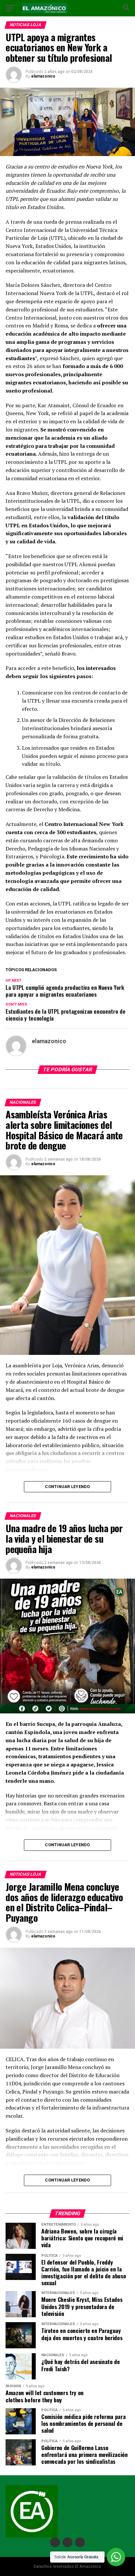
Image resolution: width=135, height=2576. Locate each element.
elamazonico (43, 76)
